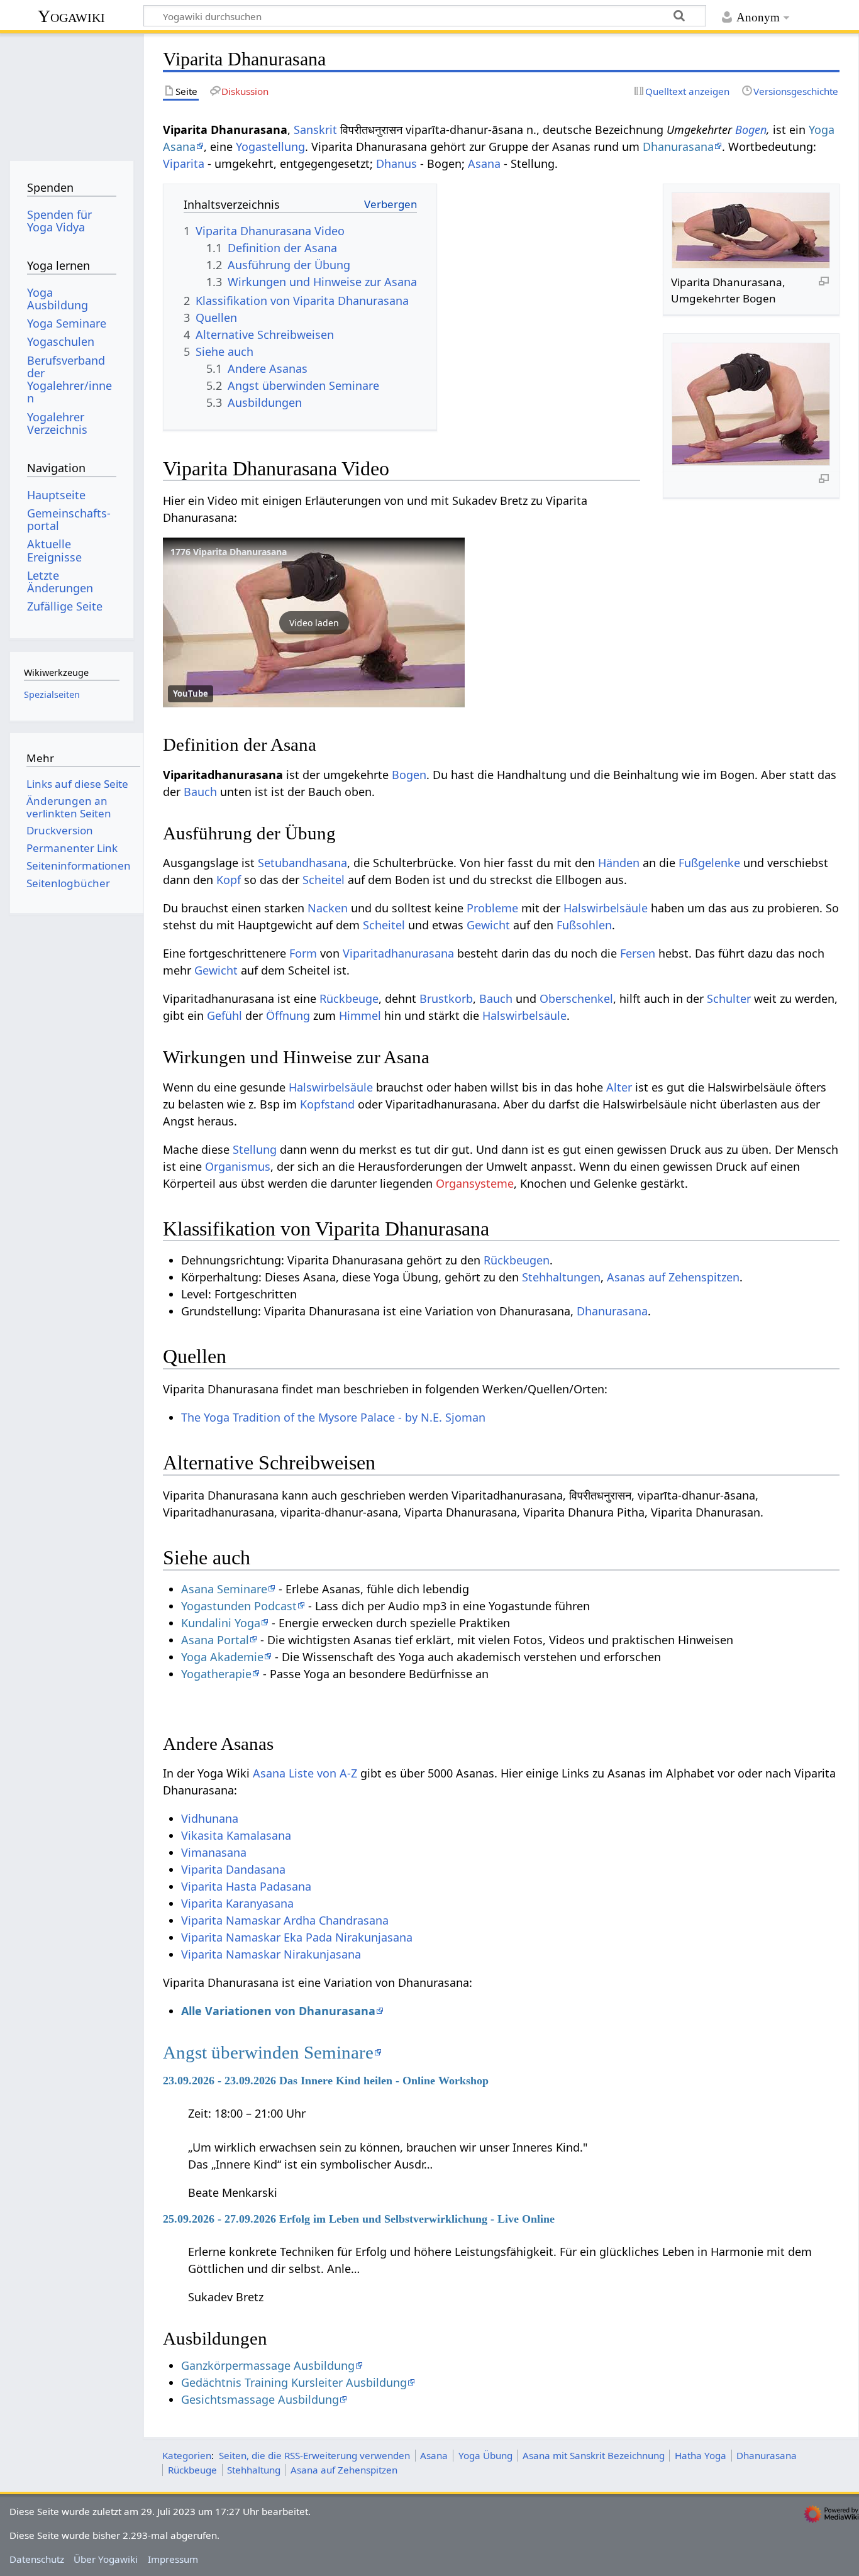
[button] (314, 622)
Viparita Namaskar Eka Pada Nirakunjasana (297, 1937)
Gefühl (224, 1015)
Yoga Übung (485, 2455)
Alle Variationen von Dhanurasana (278, 2011)
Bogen (751, 130)
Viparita (184, 163)
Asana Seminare (224, 1589)
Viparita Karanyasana (237, 1903)
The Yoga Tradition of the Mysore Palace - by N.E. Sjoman (333, 1417)
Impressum (173, 2559)
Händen (619, 863)
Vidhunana (210, 1818)
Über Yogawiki (106, 2559)
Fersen (638, 953)
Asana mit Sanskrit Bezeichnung (594, 2455)
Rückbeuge (349, 998)
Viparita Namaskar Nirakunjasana (271, 1954)
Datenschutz (37, 2559)
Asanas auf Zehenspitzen (673, 1277)
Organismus (238, 1166)
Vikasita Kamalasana (236, 1835)
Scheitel (324, 880)
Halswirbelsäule (606, 908)
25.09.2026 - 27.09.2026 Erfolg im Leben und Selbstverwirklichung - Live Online (359, 2219)
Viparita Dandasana (233, 1869)
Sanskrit (315, 130)
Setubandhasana (302, 863)
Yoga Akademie (222, 1657)
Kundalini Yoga (221, 1623)
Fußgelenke (709, 863)
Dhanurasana (678, 146)
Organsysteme (475, 1183)
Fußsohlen (584, 925)
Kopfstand (327, 1104)
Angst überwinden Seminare (268, 2052)
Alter (619, 1087)
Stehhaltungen (561, 1277)
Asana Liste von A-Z (305, 1773)
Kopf (229, 880)
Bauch (200, 792)
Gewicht (488, 925)
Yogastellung (270, 146)
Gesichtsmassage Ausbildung (260, 2399)
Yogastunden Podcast (239, 1606)
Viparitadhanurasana (398, 953)
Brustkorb (446, 998)
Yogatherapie (216, 1674)
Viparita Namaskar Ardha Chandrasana (285, 1920)
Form (303, 953)
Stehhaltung (254, 2470)
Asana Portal (215, 1640)
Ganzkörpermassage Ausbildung (268, 2365)
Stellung (255, 1149)
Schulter (729, 998)
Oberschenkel (576, 998)
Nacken (328, 908)
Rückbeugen (517, 1260)
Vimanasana (214, 1852)
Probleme (492, 908)
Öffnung (288, 1015)
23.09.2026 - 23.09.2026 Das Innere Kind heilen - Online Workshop (326, 2081)
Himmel (360, 1015)
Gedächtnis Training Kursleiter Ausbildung (294, 2382)
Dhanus (396, 163)
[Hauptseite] (71, 93)
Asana (484, 163)
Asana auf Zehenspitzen (344, 2470)
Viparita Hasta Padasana (246, 1886)
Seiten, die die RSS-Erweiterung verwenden (314, 2455)
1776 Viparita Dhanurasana (229, 552)
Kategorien (187, 2455)
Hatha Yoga (701, 2455)
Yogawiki (71, 16)
